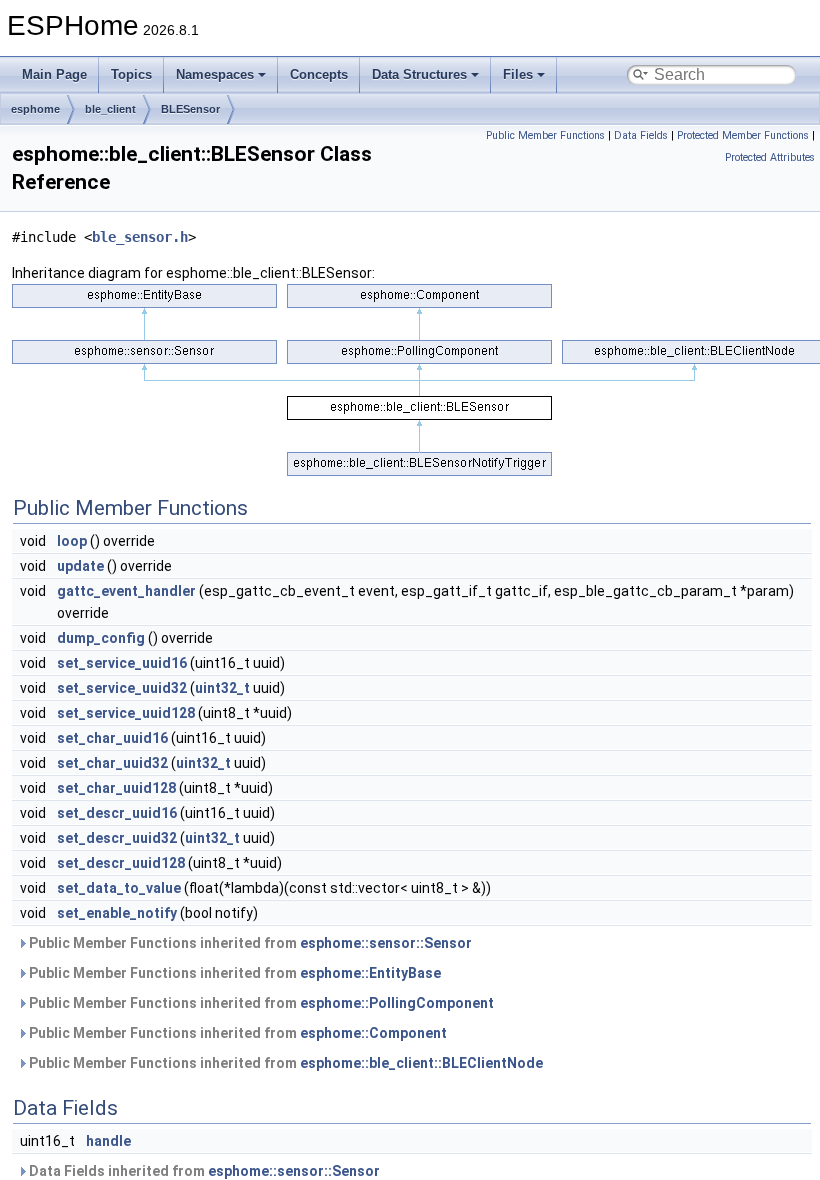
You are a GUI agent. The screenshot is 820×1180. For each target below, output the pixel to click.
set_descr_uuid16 (117, 813)
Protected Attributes (770, 157)
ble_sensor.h (140, 237)
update (80, 566)
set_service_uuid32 (122, 688)
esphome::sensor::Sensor (386, 943)
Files (518, 74)
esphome (35, 109)
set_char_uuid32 (112, 763)
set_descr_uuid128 (121, 863)
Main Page (54, 74)
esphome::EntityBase (370, 973)
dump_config (101, 638)
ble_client (110, 109)
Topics (131, 74)
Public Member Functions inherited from (249, 943)
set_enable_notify (117, 913)
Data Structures (419, 74)
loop (72, 541)
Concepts (319, 74)
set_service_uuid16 (122, 663)
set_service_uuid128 (126, 713)
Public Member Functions (545, 135)
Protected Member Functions (743, 135)
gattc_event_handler (126, 591)
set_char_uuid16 (112, 738)
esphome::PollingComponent (397, 1003)
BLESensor (190, 109)
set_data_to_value (119, 888)
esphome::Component (373, 1033)
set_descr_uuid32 (117, 838)
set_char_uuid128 (116, 788)
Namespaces (215, 74)
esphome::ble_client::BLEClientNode (421, 1063)
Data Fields (641, 135)
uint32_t (222, 688)
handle (108, 1141)
